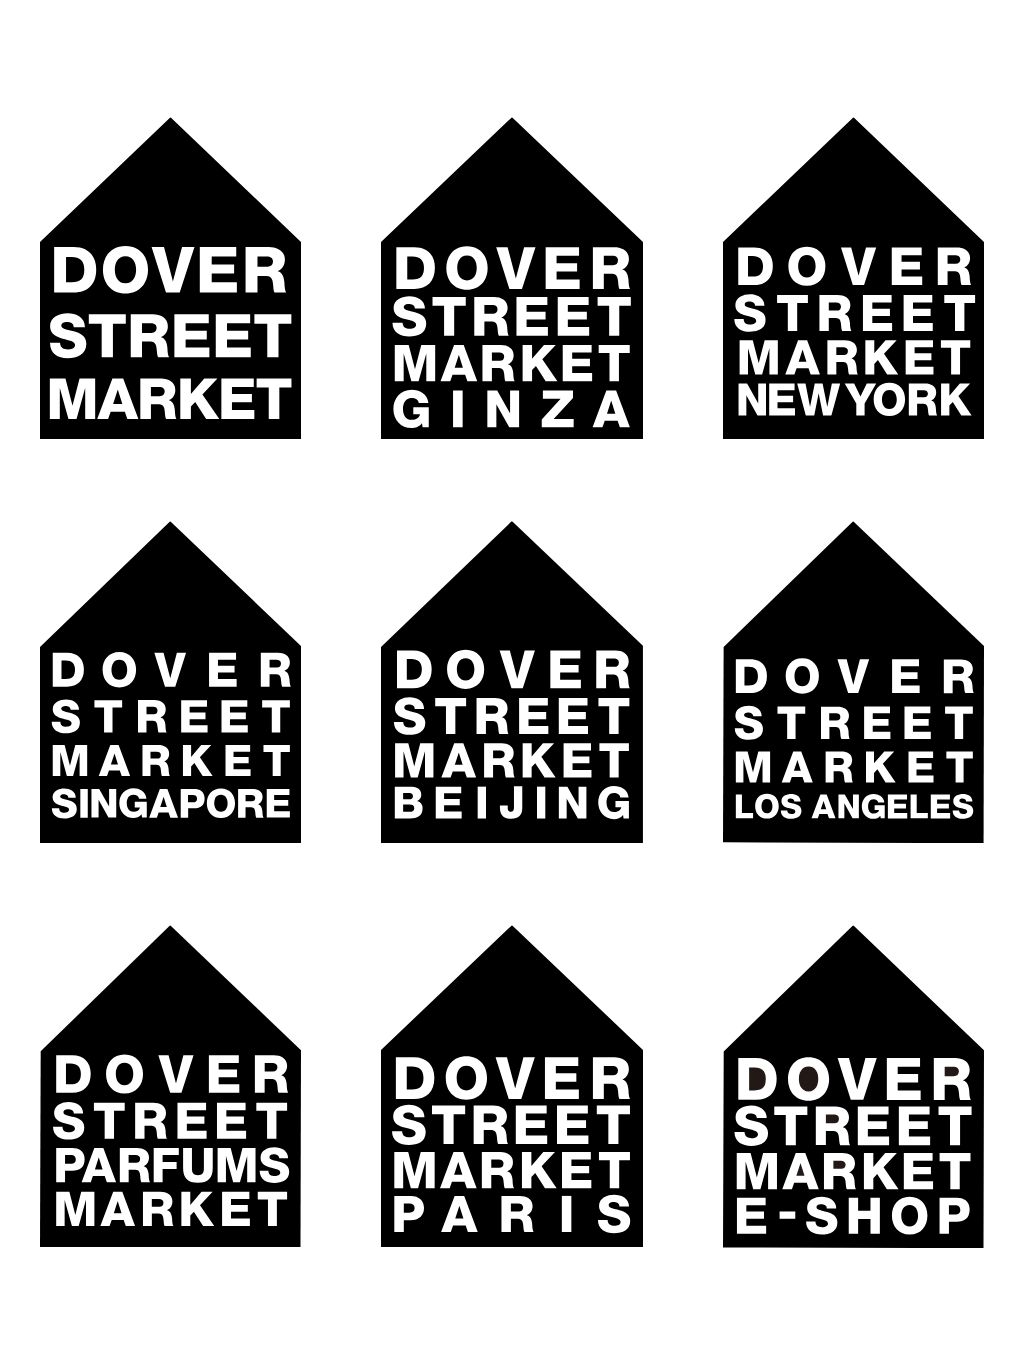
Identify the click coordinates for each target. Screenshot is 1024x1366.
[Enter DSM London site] (170, 278)
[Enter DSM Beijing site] (511, 682)
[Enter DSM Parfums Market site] (170, 1086)
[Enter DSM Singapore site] (170, 682)
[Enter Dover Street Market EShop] (853, 1087)
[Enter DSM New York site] (853, 278)
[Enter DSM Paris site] (511, 1087)
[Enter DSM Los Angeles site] (853, 682)
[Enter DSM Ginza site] (511, 278)
